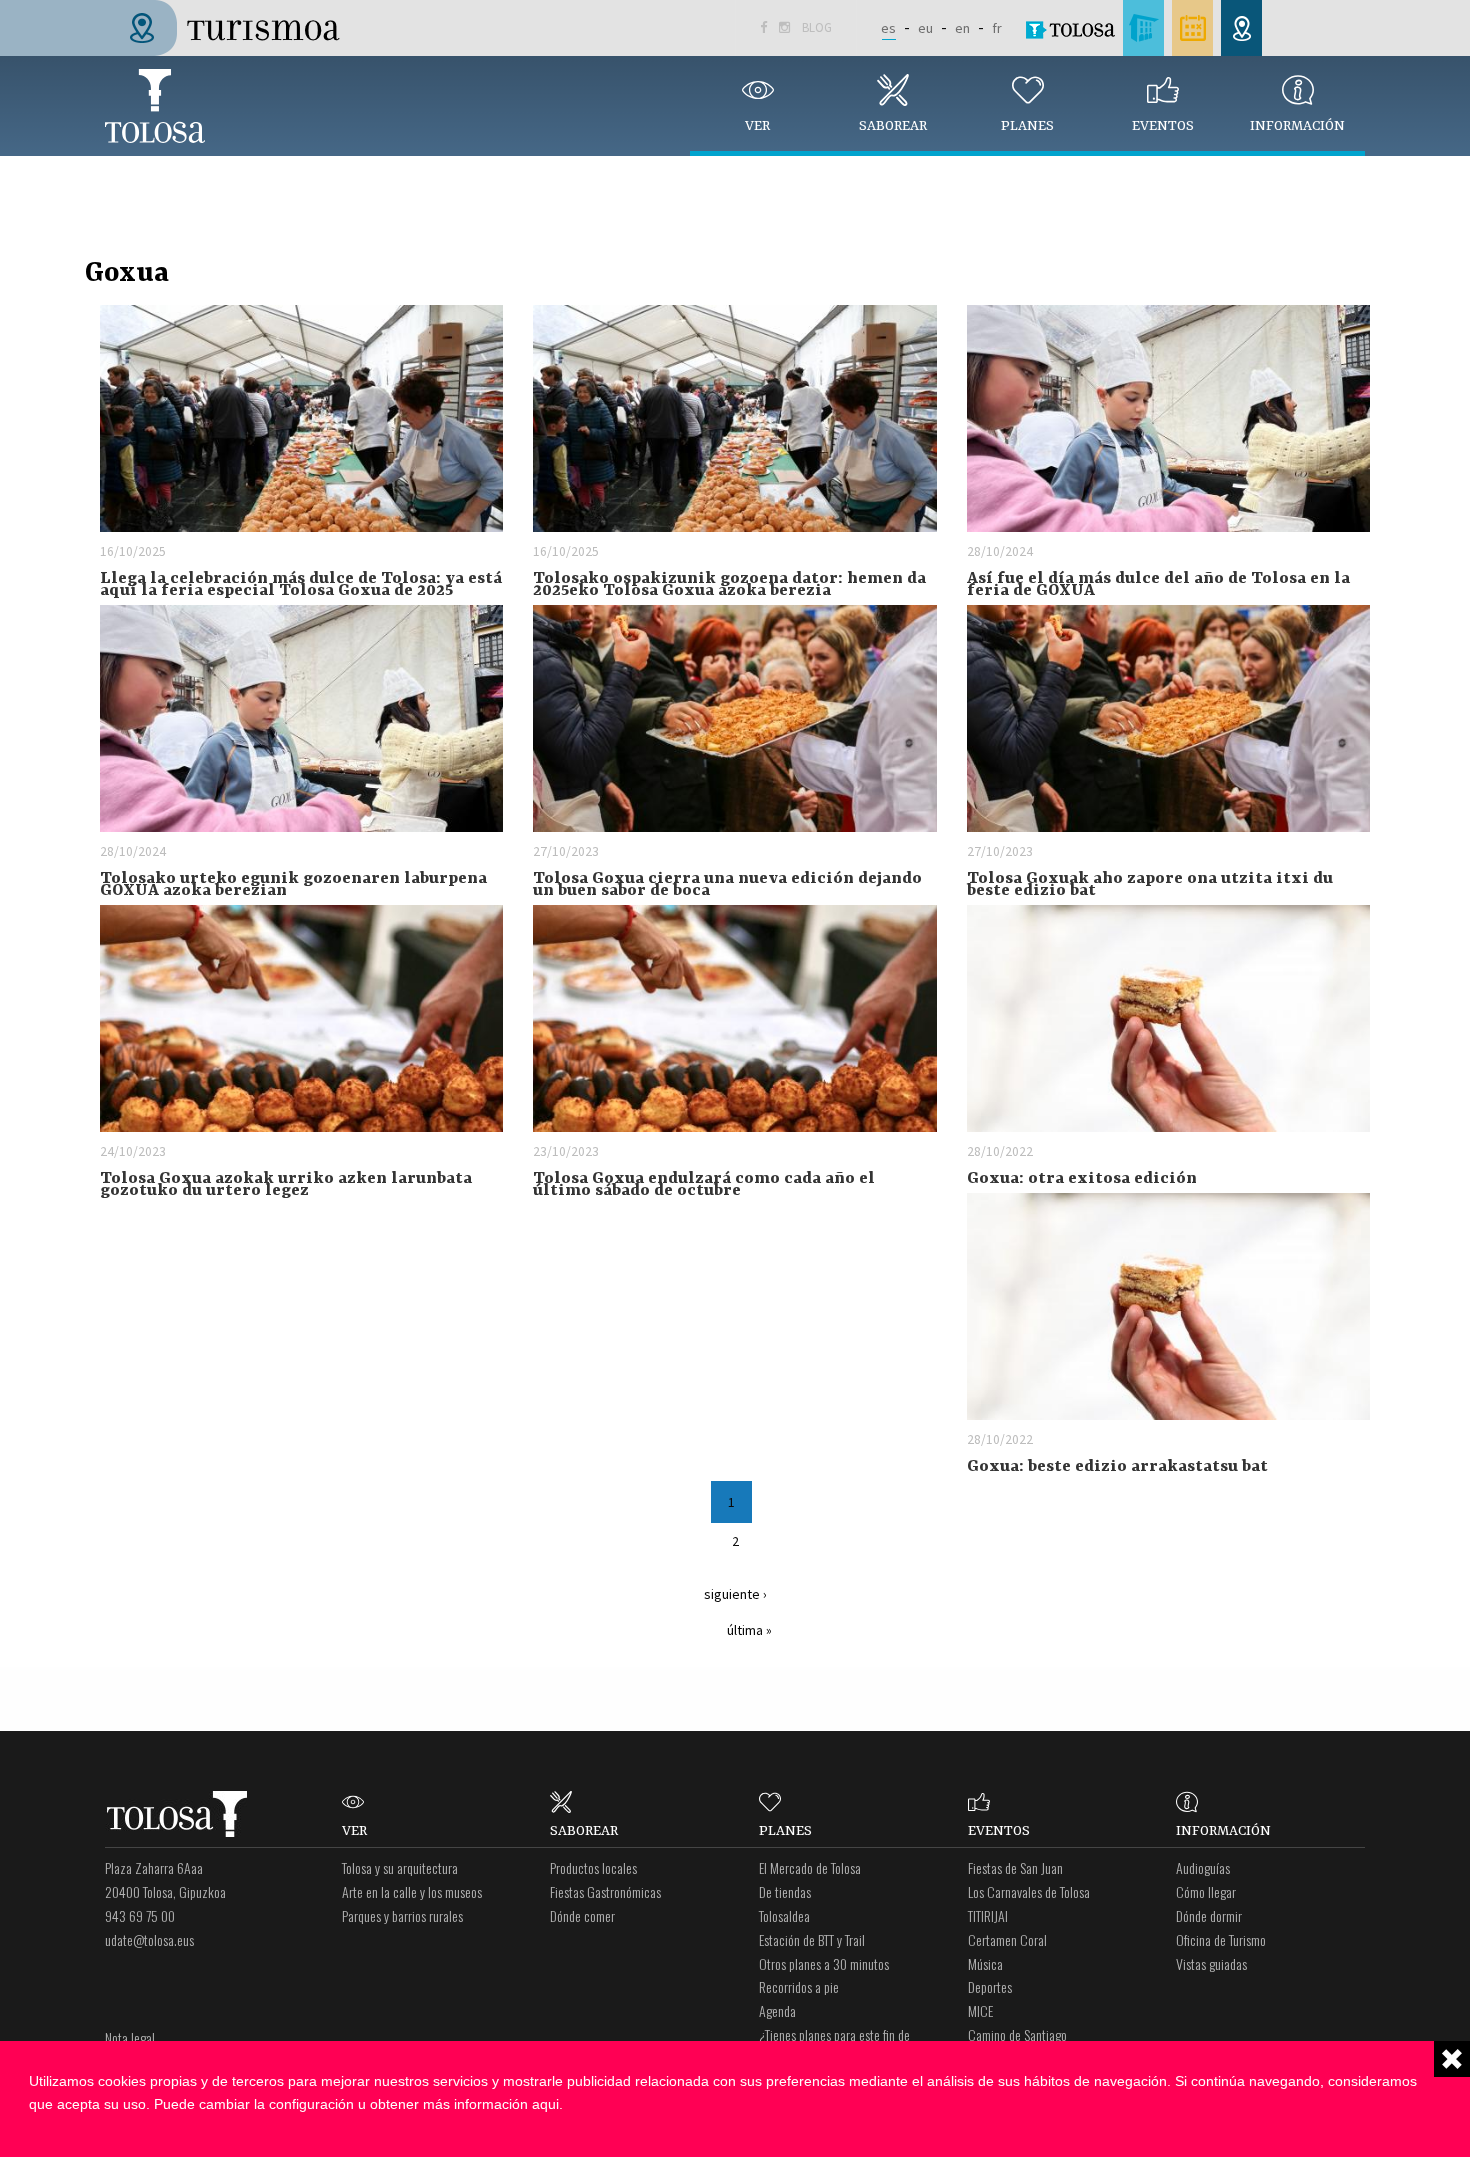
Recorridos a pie (799, 1986)
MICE (980, 2010)
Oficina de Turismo (1221, 1939)
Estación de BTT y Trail (812, 1939)
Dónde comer (582, 1915)
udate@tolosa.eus (149, 1939)
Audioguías (1203, 1867)
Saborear (893, 126)
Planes (1027, 126)
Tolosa (155, 106)
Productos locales (593, 1867)
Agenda (777, 2010)
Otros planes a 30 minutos (824, 1963)
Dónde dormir (1209, 1915)
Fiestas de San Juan (1015, 1867)
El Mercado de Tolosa (810, 1867)
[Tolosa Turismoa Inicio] (230, 26)
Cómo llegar (1206, 1891)
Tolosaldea (784, 1915)
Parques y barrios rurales (402, 1915)
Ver (757, 126)
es (888, 28)
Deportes (990, 1986)
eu (925, 28)
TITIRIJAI (988, 1915)
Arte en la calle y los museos (412, 1891)
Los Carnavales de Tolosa (1029, 1891)
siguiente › (735, 1594)
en (962, 28)
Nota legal (130, 2037)
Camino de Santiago (1017, 2034)
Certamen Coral (1007, 1939)
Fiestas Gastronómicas (605, 1891)
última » (749, 1630)
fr (997, 28)
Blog (817, 27)
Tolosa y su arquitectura (400, 1867)
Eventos (1163, 126)
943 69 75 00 (140, 1915)
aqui (545, 2104)
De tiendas (785, 1891)
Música (985, 1963)
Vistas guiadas (1211, 1963)
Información (1297, 126)
